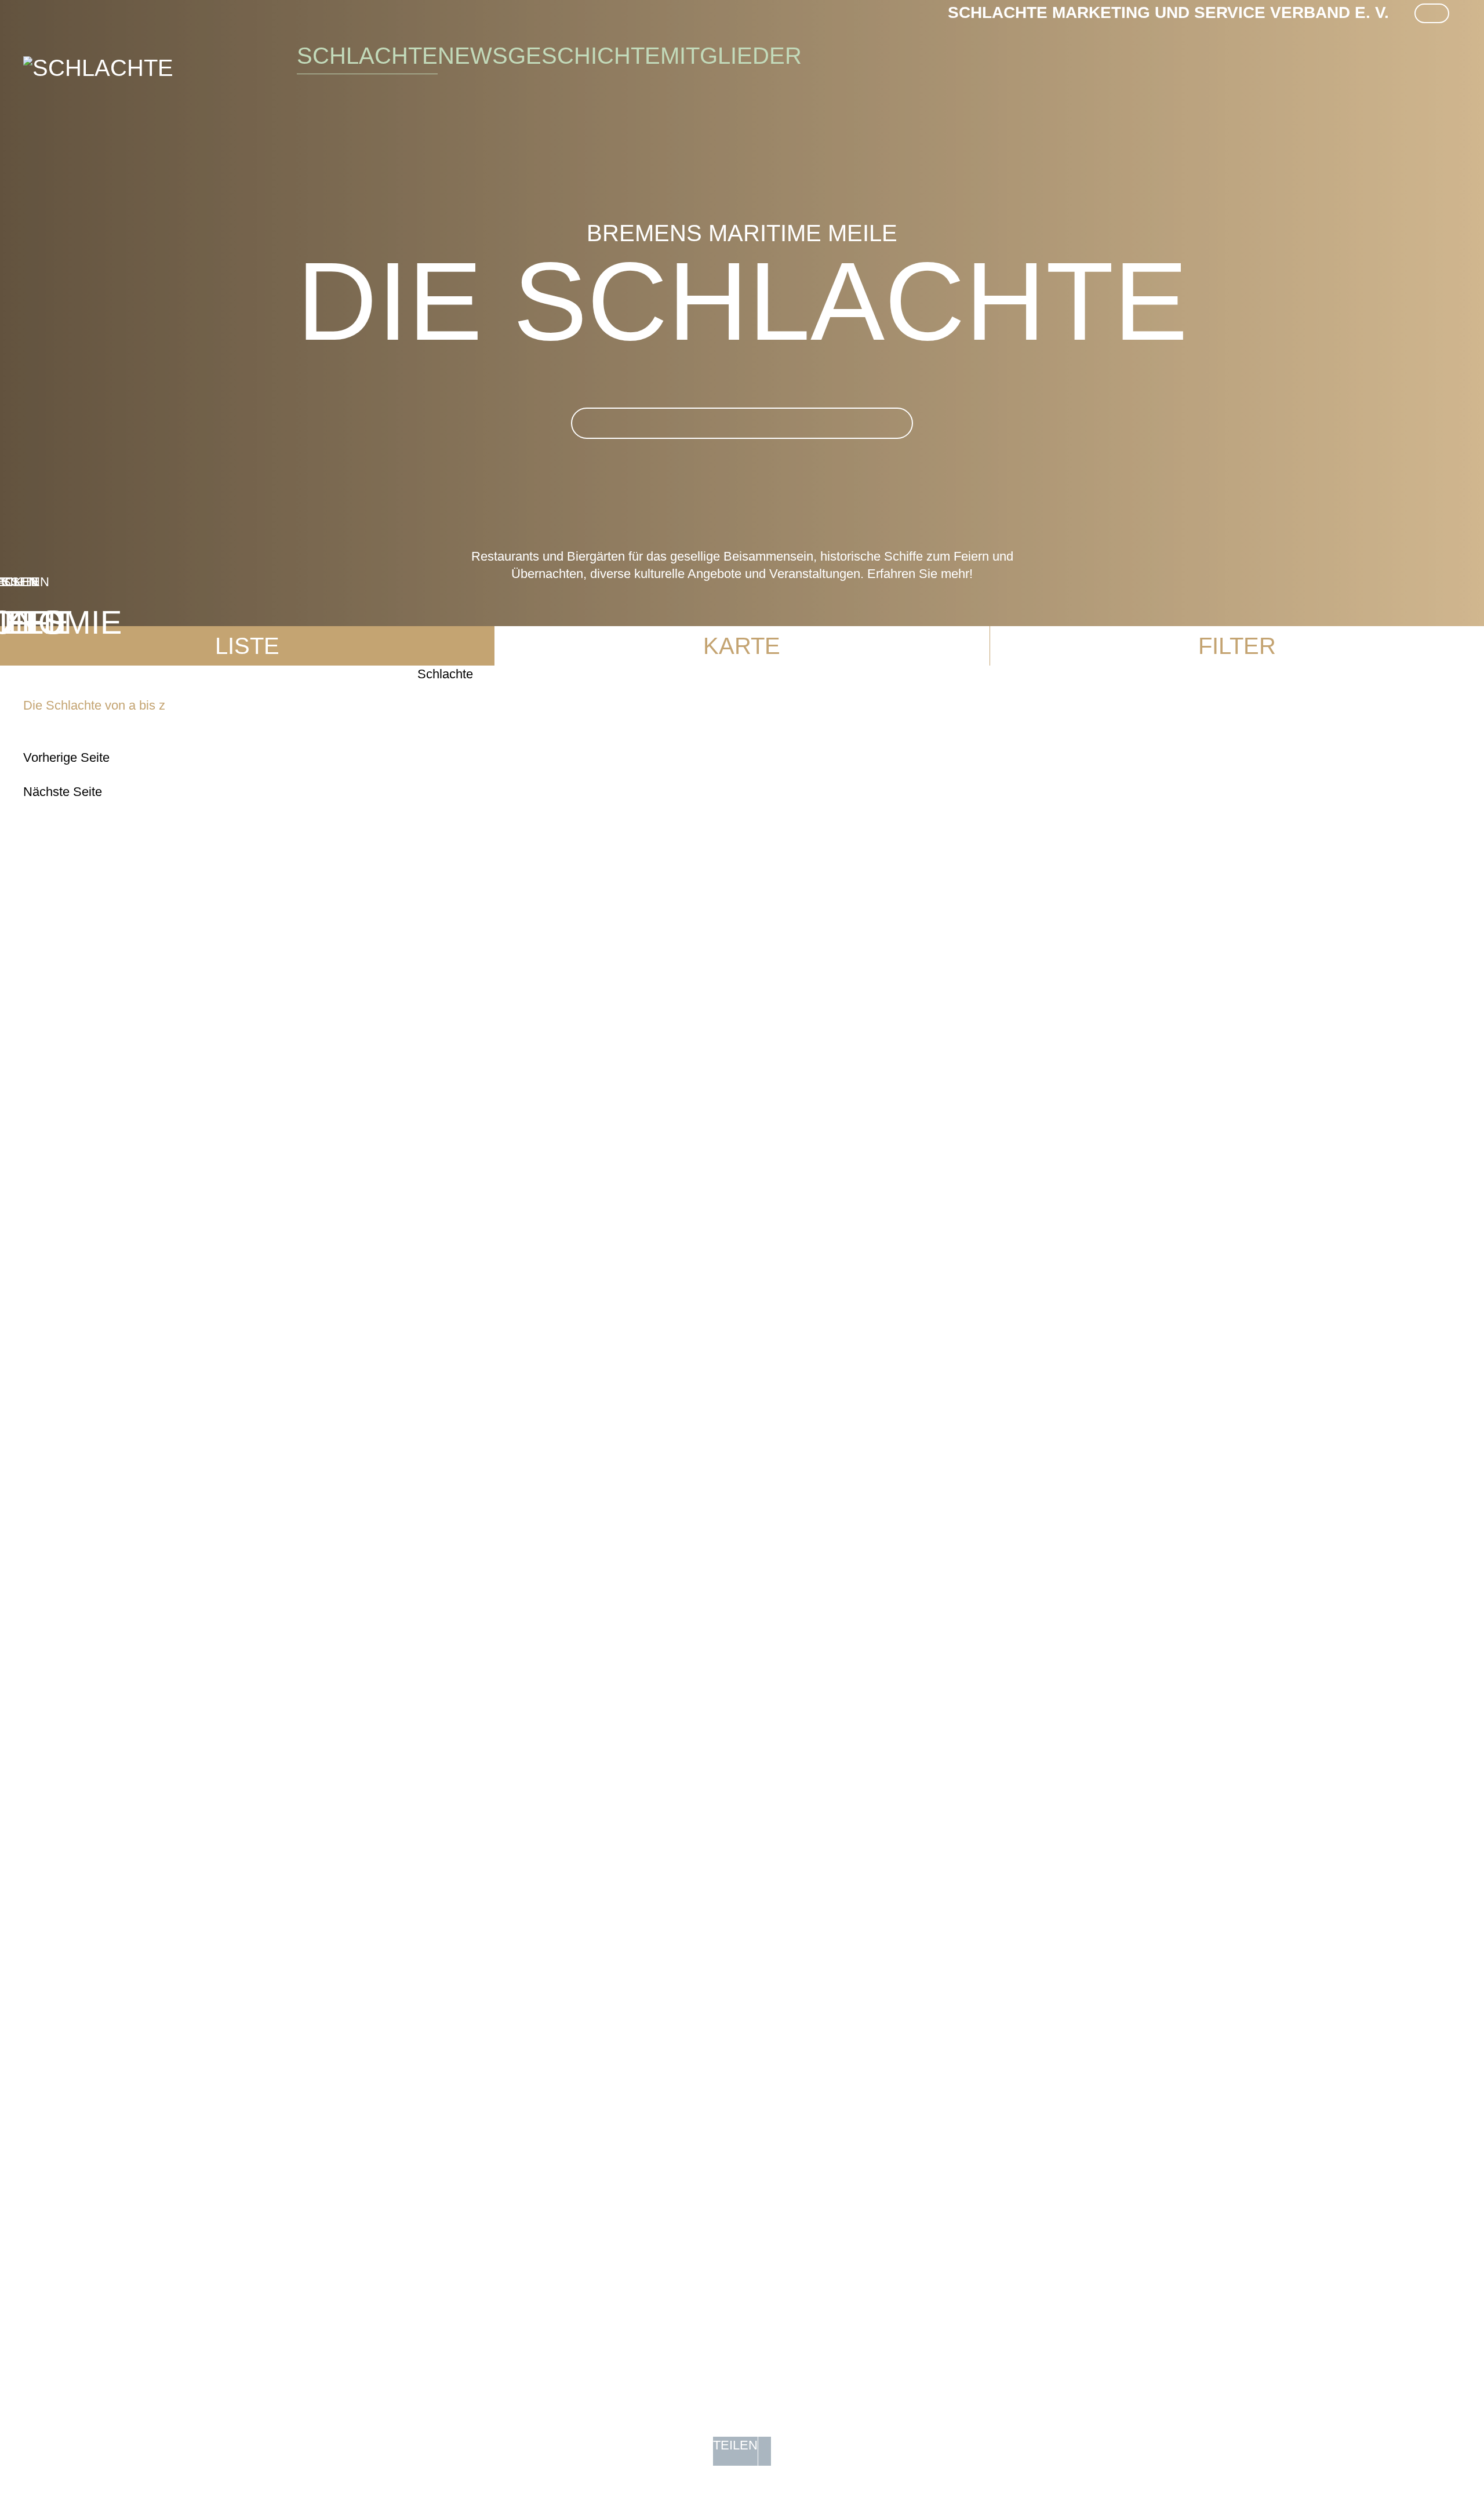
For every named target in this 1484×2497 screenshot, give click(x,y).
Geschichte (584, 56)
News (473, 56)
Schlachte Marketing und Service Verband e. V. (1168, 12)
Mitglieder (731, 56)
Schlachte (367, 56)
